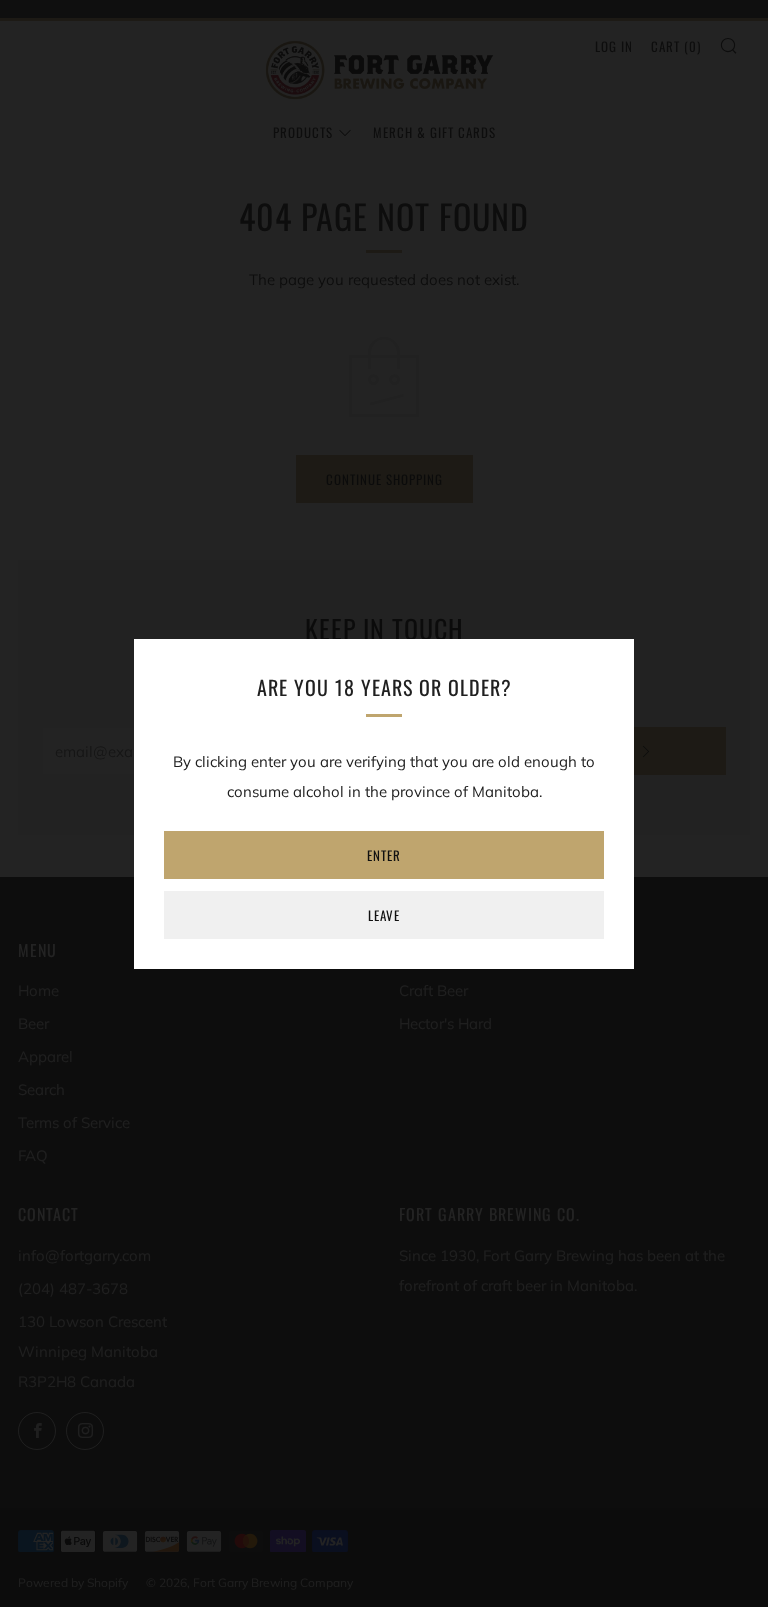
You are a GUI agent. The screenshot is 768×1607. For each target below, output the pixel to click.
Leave (384, 915)
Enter (384, 855)
